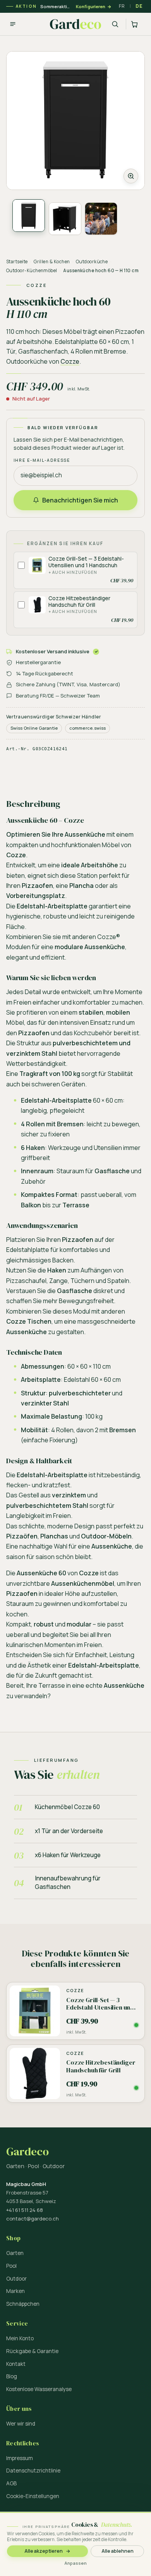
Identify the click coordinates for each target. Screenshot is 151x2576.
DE (139, 6)
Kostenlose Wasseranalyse (39, 2389)
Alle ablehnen (118, 2551)
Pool (11, 2266)
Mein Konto (20, 2338)
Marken (15, 2291)
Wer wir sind (21, 2424)
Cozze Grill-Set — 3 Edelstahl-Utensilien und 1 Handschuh (86, 562)
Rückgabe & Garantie (32, 2351)
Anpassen (75, 2563)
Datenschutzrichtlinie (33, 2471)
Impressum (20, 2458)
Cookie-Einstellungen (33, 2496)
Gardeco (27, 2152)
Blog (12, 2376)
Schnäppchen (23, 2304)
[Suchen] (115, 24)
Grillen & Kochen (52, 262)
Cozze (70, 361)
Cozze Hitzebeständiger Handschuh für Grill (79, 602)
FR (122, 6)
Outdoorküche (92, 262)
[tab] (29, 216)
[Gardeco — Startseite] (75, 24)
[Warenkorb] (135, 24)
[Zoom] (75, 121)
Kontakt (16, 2364)
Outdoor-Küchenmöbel (32, 270)
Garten (15, 2253)
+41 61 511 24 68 (25, 2210)
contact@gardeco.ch (33, 2219)
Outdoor (16, 2279)
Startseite (17, 262)
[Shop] (13, 24)
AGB (11, 2483)
